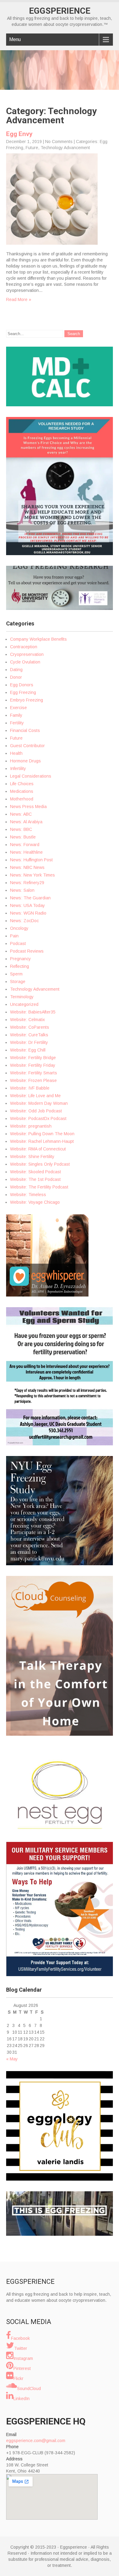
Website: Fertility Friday (33, 1065)
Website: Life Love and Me (35, 1096)
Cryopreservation (27, 654)
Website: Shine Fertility (32, 1157)
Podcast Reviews (27, 951)
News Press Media (28, 807)
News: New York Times (32, 875)
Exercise (18, 708)
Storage (18, 982)
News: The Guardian (30, 898)
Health (16, 753)
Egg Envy (19, 134)
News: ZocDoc (24, 921)
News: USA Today (27, 905)
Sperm (16, 974)
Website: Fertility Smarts (34, 1073)
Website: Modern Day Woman (39, 1103)
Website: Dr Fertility (29, 1042)
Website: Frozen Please (33, 1080)
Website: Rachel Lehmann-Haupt (42, 1141)
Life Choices (22, 784)
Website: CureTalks (29, 1035)
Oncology (19, 928)
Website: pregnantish (31, 1126)
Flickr (18, 2378)
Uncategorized (24, 1004)
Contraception (24, 647)
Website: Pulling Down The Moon (42, 1134)
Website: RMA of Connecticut (38, 1149)
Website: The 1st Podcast (35, 1179)
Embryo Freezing (27, 700)
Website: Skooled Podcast (36, 1172)
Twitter (21, 2348)
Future (32, 148)
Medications (22, 791)
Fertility (17, 723)
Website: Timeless (28, 1195)
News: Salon (22, 890)
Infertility (18, 768)
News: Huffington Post (31, 860)
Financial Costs (25, 730)
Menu (15, 39)
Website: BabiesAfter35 (33, 1012)
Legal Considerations (31, 776)
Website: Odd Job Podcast (36, 1111)
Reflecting (20, 966)
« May (12, 2059)
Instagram (23, 2358)
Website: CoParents (30, 1027)
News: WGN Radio (28, 913)
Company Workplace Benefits (38, 639)
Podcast (18, 943)
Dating (16, 670)
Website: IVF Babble (30, 1088)
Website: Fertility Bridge (33, 1058)
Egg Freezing (23, 692)
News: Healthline (26, 852)
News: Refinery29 (27, 883)
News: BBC (21, 829)
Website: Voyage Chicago (35, 1202)
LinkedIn (22, 2399)
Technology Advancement (65, 148)
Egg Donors (22, 685)
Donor (16, 677)
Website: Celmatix (27, 1020)
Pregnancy (20, 959)
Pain (14, 936)
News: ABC (21, 814)
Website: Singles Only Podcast (40, 1164)
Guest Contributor (27, 746)
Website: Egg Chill (28, 1050)
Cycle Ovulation (25, 662)
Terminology (22, 997)
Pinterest (22, 2368)
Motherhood (22, 799)
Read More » (19, 299)
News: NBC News (27, 867)
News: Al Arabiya (26, 822)
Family (16, 715)
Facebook (20, 2338)
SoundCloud (29, 2389)
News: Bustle (23, 837)
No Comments (59, 142)
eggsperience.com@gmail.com (36, 2441)
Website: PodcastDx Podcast (38, 1118)
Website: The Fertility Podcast (39, 1187)
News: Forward (25, 845)
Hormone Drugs (25, 761)
